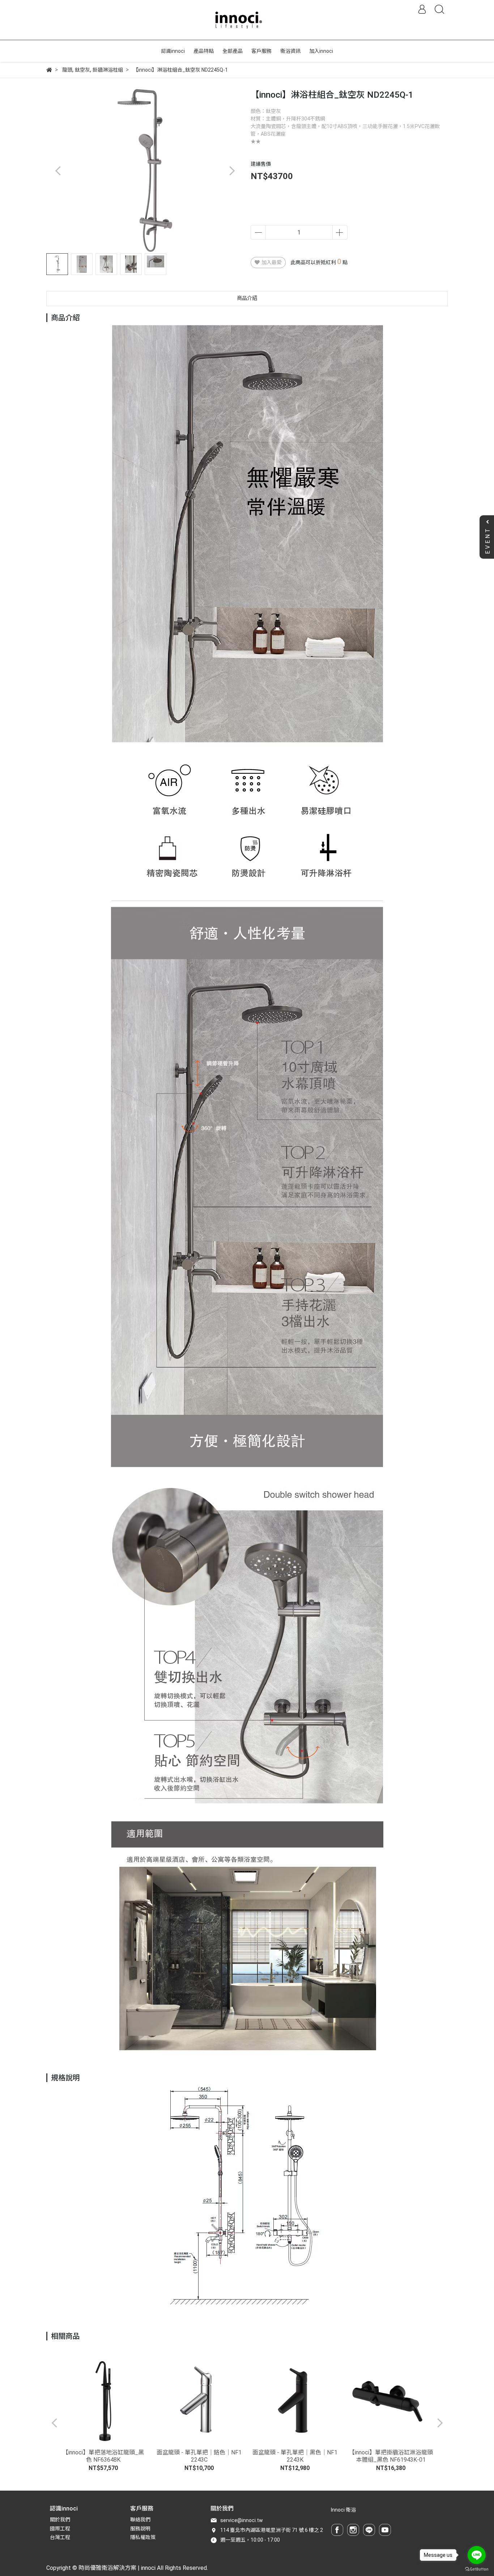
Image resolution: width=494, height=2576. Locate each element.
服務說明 (140, 2529)
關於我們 (60, 2520)
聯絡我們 (140, 2520)
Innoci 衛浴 (343, 2510)
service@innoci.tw (242, 2520)
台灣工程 (60, 2537)
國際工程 (60, 2529)
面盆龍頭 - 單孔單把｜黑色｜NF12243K (295, 2456)
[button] (232, 171)
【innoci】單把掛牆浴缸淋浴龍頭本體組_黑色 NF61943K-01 (391, 2456)
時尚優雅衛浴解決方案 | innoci (117, 2568)
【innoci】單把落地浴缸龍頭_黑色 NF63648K (103, 2456)
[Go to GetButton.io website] (477, 2569)
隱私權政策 (143, 2537)
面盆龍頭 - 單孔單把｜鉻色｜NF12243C (199, 2456)
